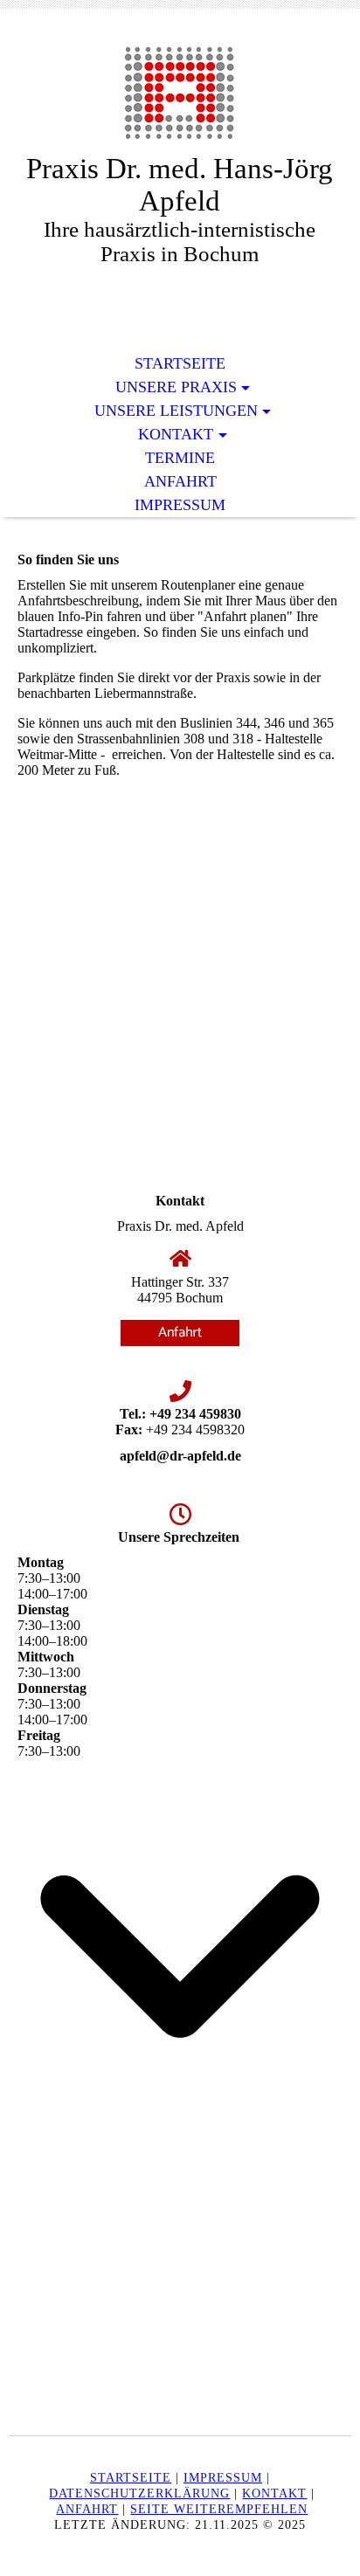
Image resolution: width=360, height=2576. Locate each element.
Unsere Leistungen (176, 411)
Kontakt (176, 434)
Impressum (180, 505)
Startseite (180, 363)
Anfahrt (180, 481)
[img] (180, 94)
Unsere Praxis (176, 387)
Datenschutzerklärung (139, 2493)
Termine (180, 458)
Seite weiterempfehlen (219, 2509)
